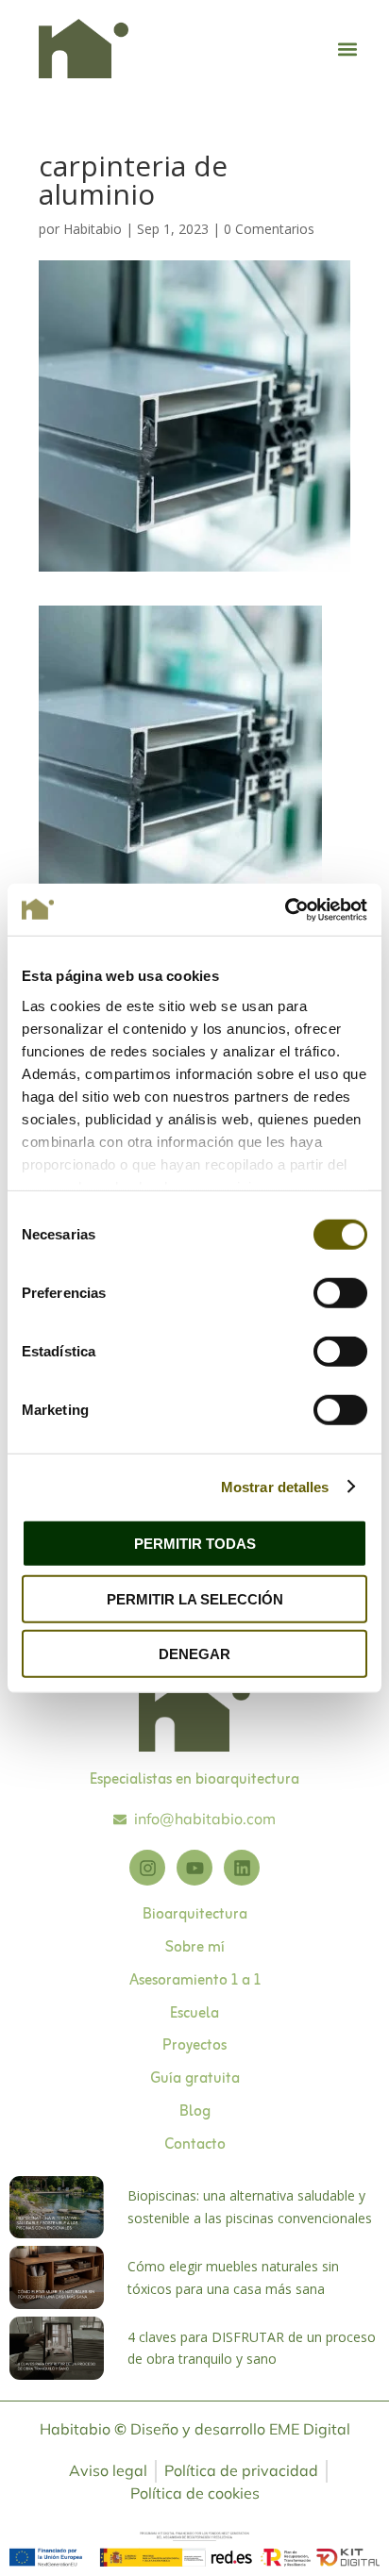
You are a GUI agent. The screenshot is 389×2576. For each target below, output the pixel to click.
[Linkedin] (242, 1868)
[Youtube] (194, 1868)
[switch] (340, 1293)
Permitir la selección (195, 1598)
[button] (347, 49)
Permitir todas (195, 1544)
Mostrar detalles (275, 1486)
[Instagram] (147, 1868)
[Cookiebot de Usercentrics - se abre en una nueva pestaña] (285, 909)
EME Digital (310, 2429)
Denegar (194, 1654)
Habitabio (93, 229)
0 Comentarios (269, 229)
